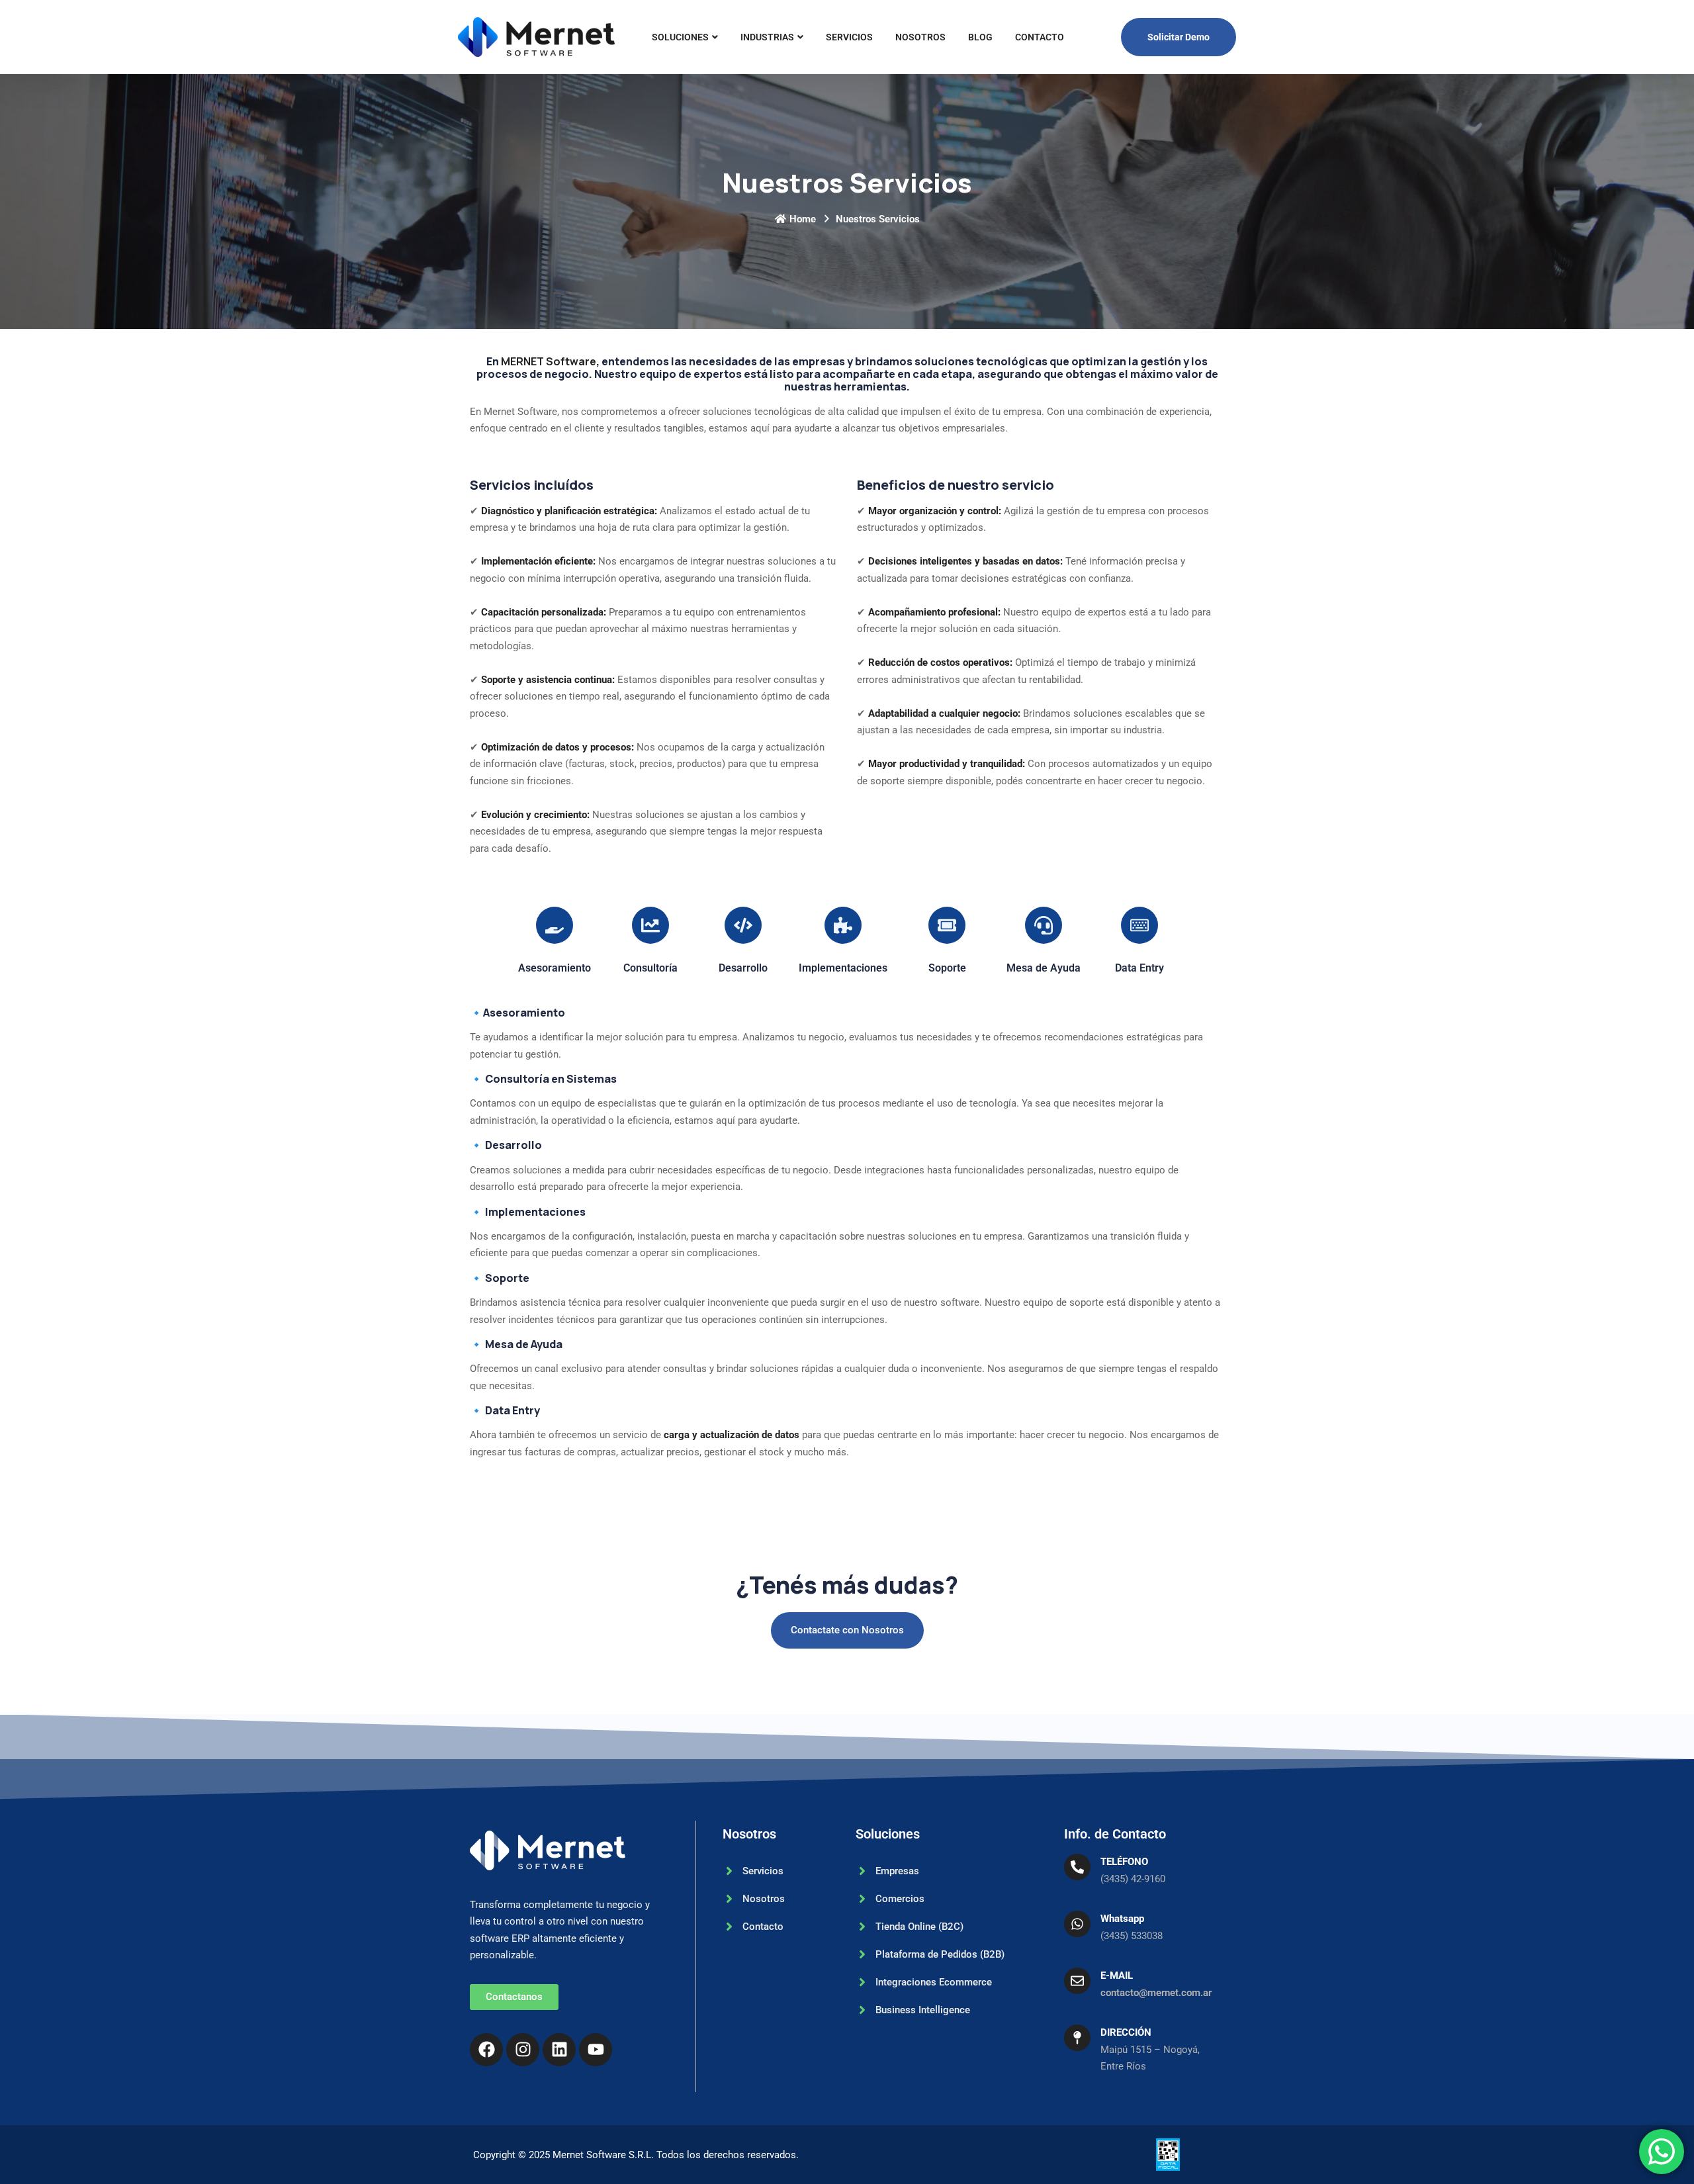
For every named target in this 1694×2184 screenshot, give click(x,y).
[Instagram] (523, 2050)
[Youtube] (596, 2050)
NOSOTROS (920, 37)
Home (803, 219)
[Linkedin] (559, 2050)
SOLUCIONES (680, 37)
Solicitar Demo (1179, 37)
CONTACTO (1040, 37)
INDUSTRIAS (767, 37)
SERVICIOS (849, 37)
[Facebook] (486, 2050)
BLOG (980, 37)
